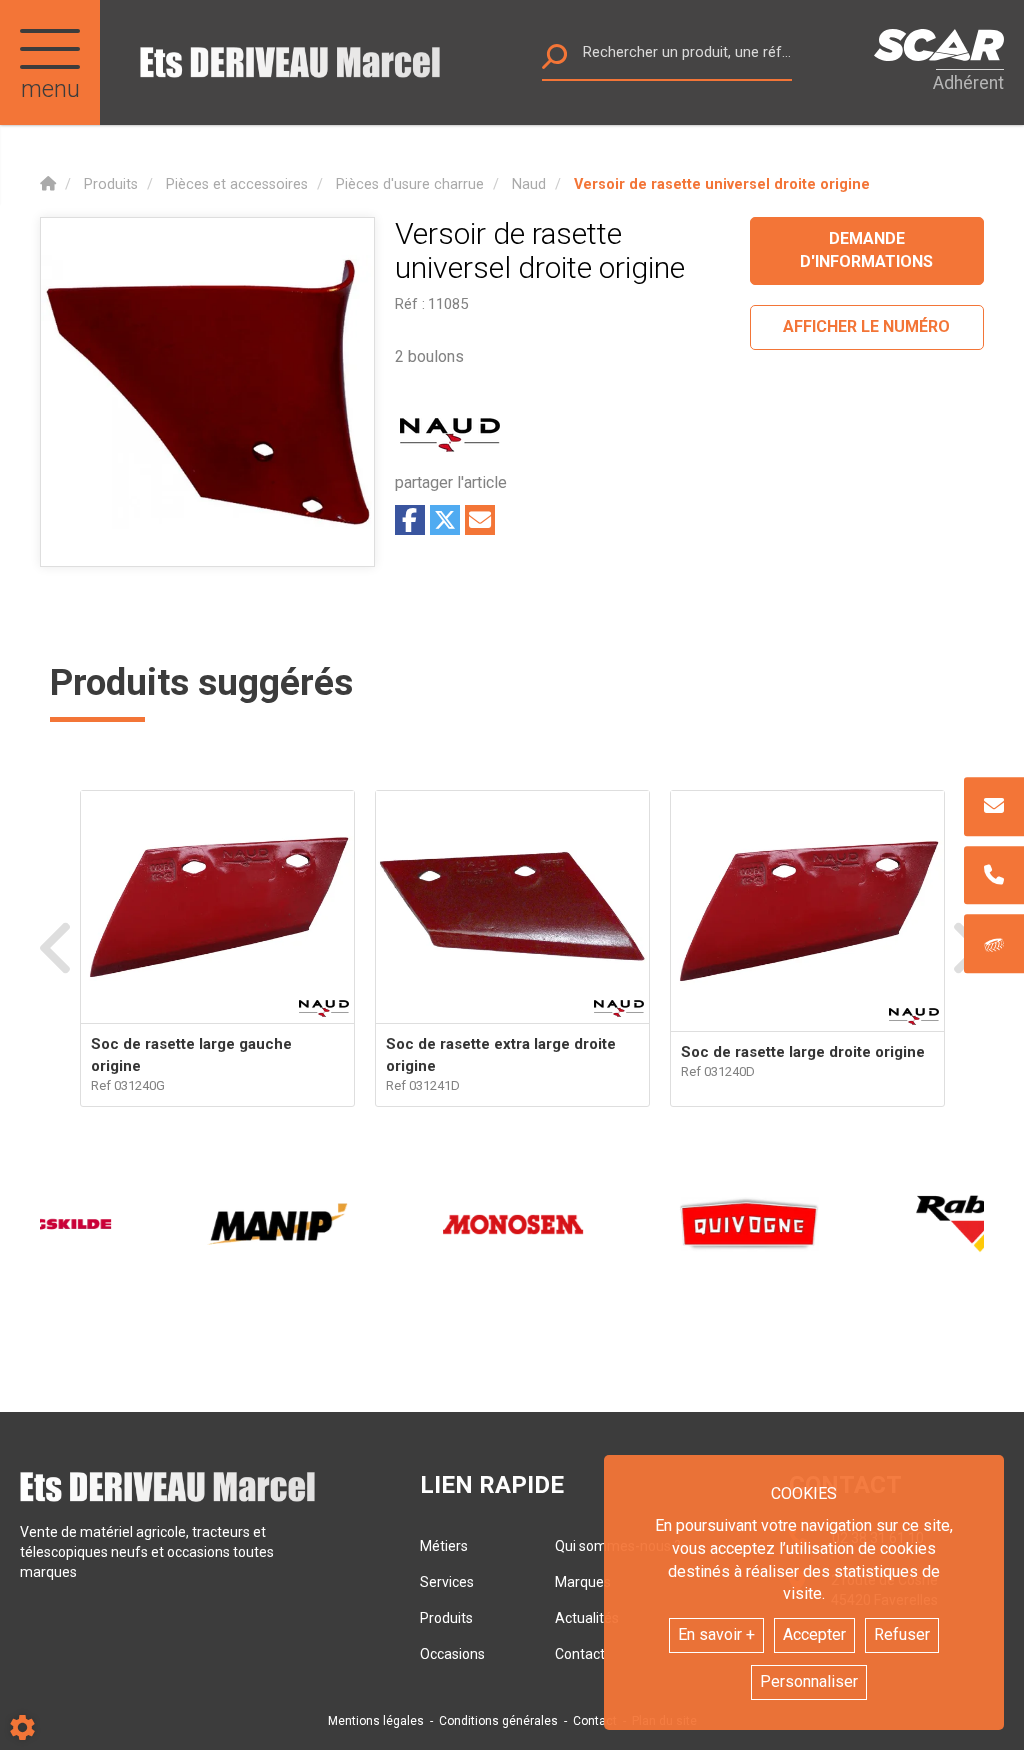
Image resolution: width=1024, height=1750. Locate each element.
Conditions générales (498, 1721)
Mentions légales (376, 1721)
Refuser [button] (902, 1634)
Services (447, 1582)
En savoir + (716, 1634)
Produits (446, 1618)
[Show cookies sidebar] (22, 1727)
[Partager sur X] (445, 520)
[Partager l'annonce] (480, 520)
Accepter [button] (814, 1634)
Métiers (444, 1546)
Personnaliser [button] (809, 1681)
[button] (722, 184)
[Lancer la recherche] (554, 61)
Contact (595, 1721)
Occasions (452, 1654)
